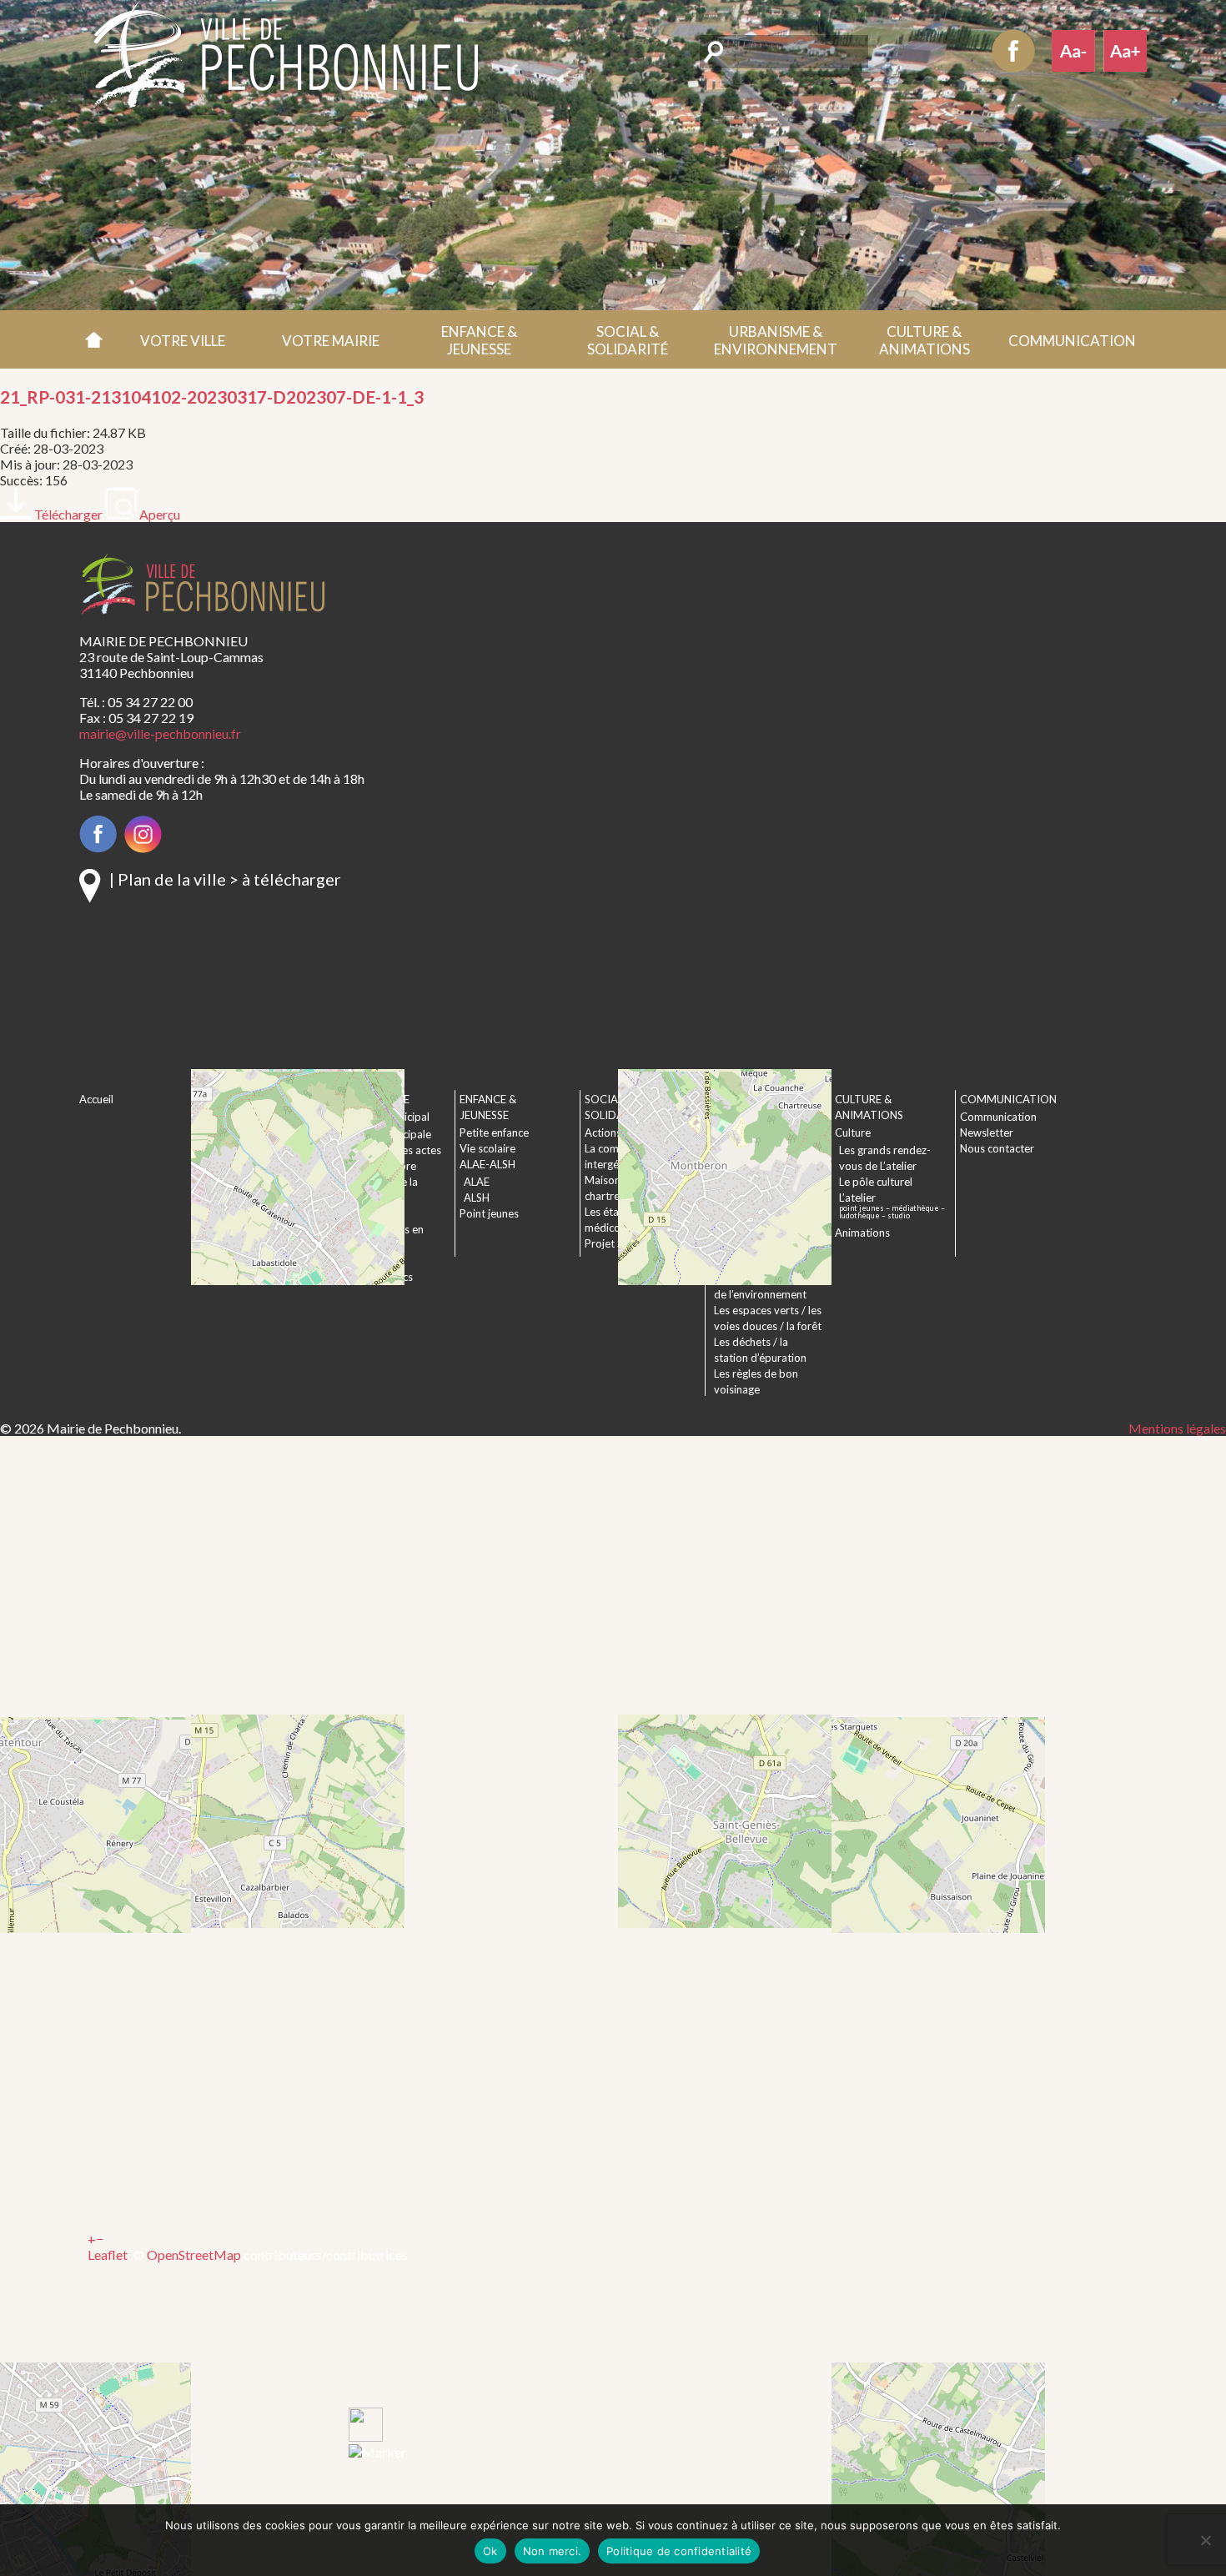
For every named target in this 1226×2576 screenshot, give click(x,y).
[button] (183, 339)
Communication (998, 1117)
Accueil (94, 339)
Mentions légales (1177, 1428)
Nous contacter (997, 1148)
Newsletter (987, 1132)
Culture (853, 1132)
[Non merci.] (1205, 2540)
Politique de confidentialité (679, 2551)
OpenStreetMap (194, 2255)
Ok (490, 2551)
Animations (862, 1233)
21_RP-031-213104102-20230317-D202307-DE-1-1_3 (212, 397)
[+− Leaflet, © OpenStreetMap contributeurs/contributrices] (359, 812)
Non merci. (553, 2551)
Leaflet (108, 2255)
